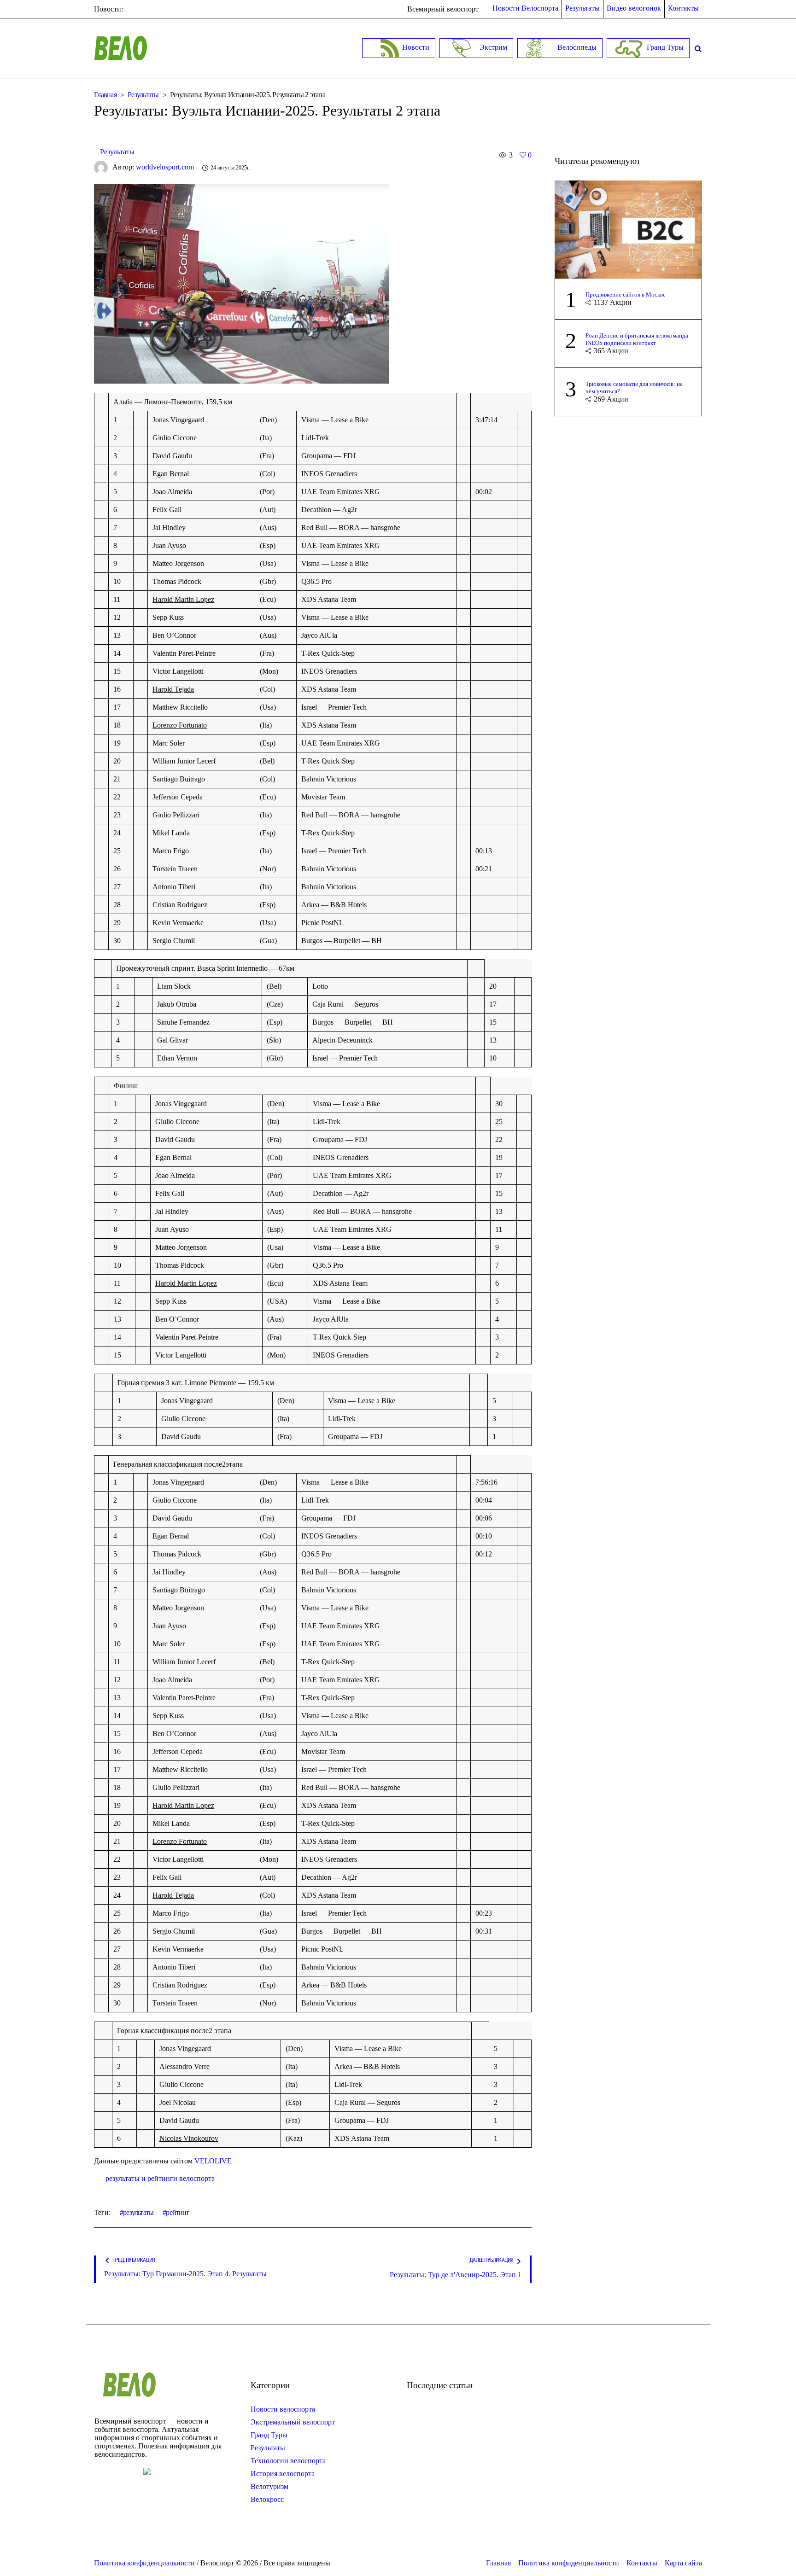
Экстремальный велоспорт (293, 2422)
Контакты (642, 2563)
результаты (138, 2212)
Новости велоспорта (283, 2409)
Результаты (143, 95)
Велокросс (267, 2499)
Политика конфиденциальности (569, 2563)
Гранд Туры (269, 2435)
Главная (105, 95)
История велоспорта (283, 2474)
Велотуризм (269, 2486)
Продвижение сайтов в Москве (626, 294)
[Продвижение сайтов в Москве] (628, 229)
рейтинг (177, 2212)
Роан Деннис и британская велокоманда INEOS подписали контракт (637, 339)
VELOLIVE (213, 2161)
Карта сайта (683, 2563)
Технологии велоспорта (288, 2461)
